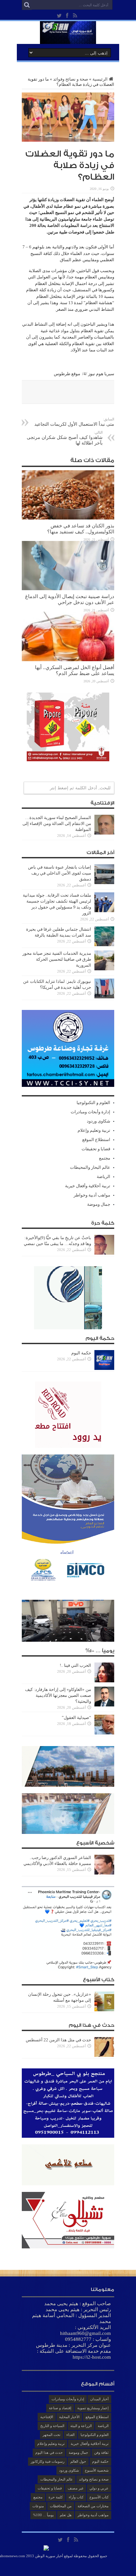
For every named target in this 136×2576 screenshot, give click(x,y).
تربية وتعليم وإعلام (94, 1130)
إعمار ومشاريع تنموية (93, 2408)
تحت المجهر (51, 2435)
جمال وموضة (99, 1204)
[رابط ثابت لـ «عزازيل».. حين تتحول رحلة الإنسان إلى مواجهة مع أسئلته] (104, 2010)
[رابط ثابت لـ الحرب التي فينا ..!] (104, 1681)
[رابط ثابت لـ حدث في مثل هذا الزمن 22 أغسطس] (104, 2055)
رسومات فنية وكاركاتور (48, 2461)
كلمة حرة (56, 2497)
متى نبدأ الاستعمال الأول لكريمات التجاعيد (74, 422)
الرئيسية (100, 79)
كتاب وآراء (76, 2497)
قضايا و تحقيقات (96, 1149)
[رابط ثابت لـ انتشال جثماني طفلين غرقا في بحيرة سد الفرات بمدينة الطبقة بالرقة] (104, 945)
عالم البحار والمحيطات (90, 1167)
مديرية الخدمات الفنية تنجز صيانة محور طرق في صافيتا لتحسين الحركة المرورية (57, 959)
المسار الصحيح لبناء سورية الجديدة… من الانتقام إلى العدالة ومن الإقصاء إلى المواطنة (57, 823)
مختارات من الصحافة (93, 2506)
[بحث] (27, 5)
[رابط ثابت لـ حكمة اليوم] (104, 1368)
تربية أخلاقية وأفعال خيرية (88, 1186)
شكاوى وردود (99, 1121)
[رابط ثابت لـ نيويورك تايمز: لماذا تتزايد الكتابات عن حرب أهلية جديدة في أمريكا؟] (104, 997)
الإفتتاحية (47, 2417)
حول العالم (78, 2461)
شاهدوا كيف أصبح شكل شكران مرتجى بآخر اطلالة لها (65, 438)
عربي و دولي (99, 2488)
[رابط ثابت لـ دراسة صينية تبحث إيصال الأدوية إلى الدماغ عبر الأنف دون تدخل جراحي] (68, 589)
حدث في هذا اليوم (49, 2452)
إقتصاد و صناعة (60, 2408)
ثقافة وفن (101, 2452)
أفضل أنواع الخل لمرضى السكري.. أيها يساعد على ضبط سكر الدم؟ (75, 670)
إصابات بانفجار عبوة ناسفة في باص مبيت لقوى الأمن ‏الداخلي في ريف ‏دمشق (60, 873)
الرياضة (103, 1177)
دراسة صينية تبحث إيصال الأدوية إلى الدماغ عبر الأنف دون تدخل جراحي (70, 599)
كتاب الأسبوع (99, 2497)
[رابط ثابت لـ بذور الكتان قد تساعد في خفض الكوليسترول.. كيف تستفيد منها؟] (68, 518)
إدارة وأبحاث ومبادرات (90, 1112)
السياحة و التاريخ (52, 2426)
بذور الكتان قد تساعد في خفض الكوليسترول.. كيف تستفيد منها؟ (81, 529)
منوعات (38, 2506)
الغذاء (70, 2435)
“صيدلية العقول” (76, 1717)
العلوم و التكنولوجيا (93, 1103)
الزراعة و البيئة (81, 2426)
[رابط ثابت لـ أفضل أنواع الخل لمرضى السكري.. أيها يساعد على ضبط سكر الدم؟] (68, 660)
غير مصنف (76, 2488)
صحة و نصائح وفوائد (71, 79)
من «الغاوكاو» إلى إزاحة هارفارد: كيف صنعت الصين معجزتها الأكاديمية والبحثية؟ (58, 1695)
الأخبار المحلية (69, 2417)
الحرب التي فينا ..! (75, 1665)
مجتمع (105, 1158)
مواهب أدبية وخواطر (92, 1195)
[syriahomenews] (68, 39)
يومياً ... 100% (43, 2515)
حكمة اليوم (81, 1353)
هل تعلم (66, 2515)
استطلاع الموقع (96, 1140)
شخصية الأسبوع (97, 2470)
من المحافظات (61, 2506)
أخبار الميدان (99, 2399)
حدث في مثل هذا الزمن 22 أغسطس (58, 2040)
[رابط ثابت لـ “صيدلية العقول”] (104, 1733)
